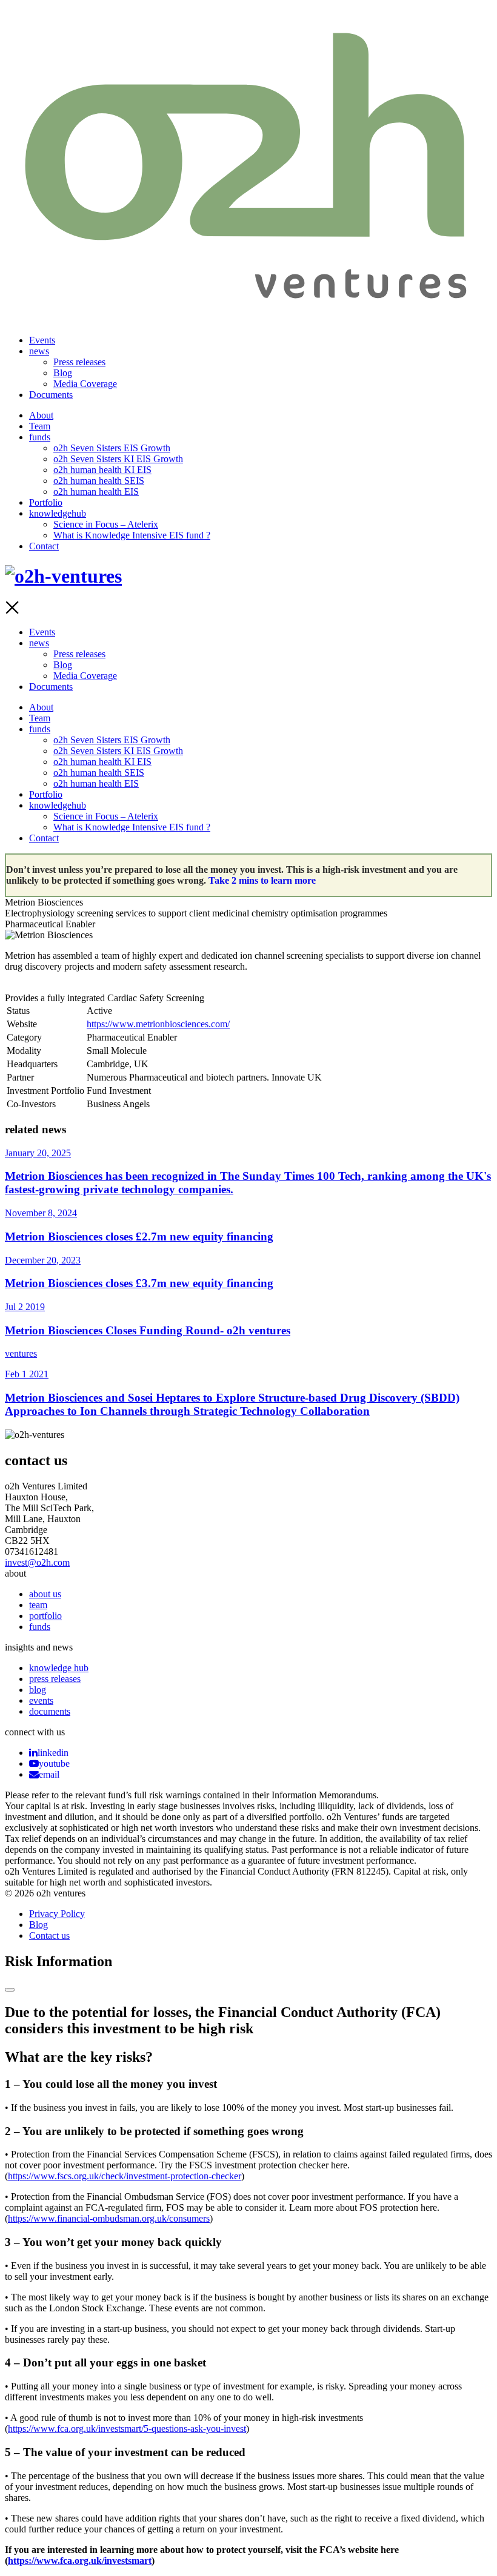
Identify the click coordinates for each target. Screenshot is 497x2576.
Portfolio (46, 502)
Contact (44, 546)
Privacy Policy (57, 1914)
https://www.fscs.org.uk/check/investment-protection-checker (125, 2176)
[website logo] (248, 311)
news (39, 351)
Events (42, 340)
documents (50, 1711)
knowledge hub (59, 1668)
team (38, 1605)
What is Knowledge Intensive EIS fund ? (132, 535)
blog (38, 1690)
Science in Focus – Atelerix (106, 524)
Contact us (49, 1935)
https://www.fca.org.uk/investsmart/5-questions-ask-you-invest (127, 2429)
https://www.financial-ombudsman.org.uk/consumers (109, 2218)
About (41, 415)
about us (45, 1594)
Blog (63, 373)
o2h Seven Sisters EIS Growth (112, 448)
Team (40, 426)
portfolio (45, 1616)
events (41, 1700)
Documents (51, 395)
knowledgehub (58, 513)
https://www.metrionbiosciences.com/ (158, 1024)
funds (40, 437)
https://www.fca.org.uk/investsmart (80, 2561)
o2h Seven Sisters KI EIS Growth (118, 459)
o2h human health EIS (96, 492)
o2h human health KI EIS (102, 470)
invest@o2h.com (37, 1562)
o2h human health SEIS (99, 481)
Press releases (79, 362)
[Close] (10, 1990)
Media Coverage (85, 384)
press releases (55, 1679)
